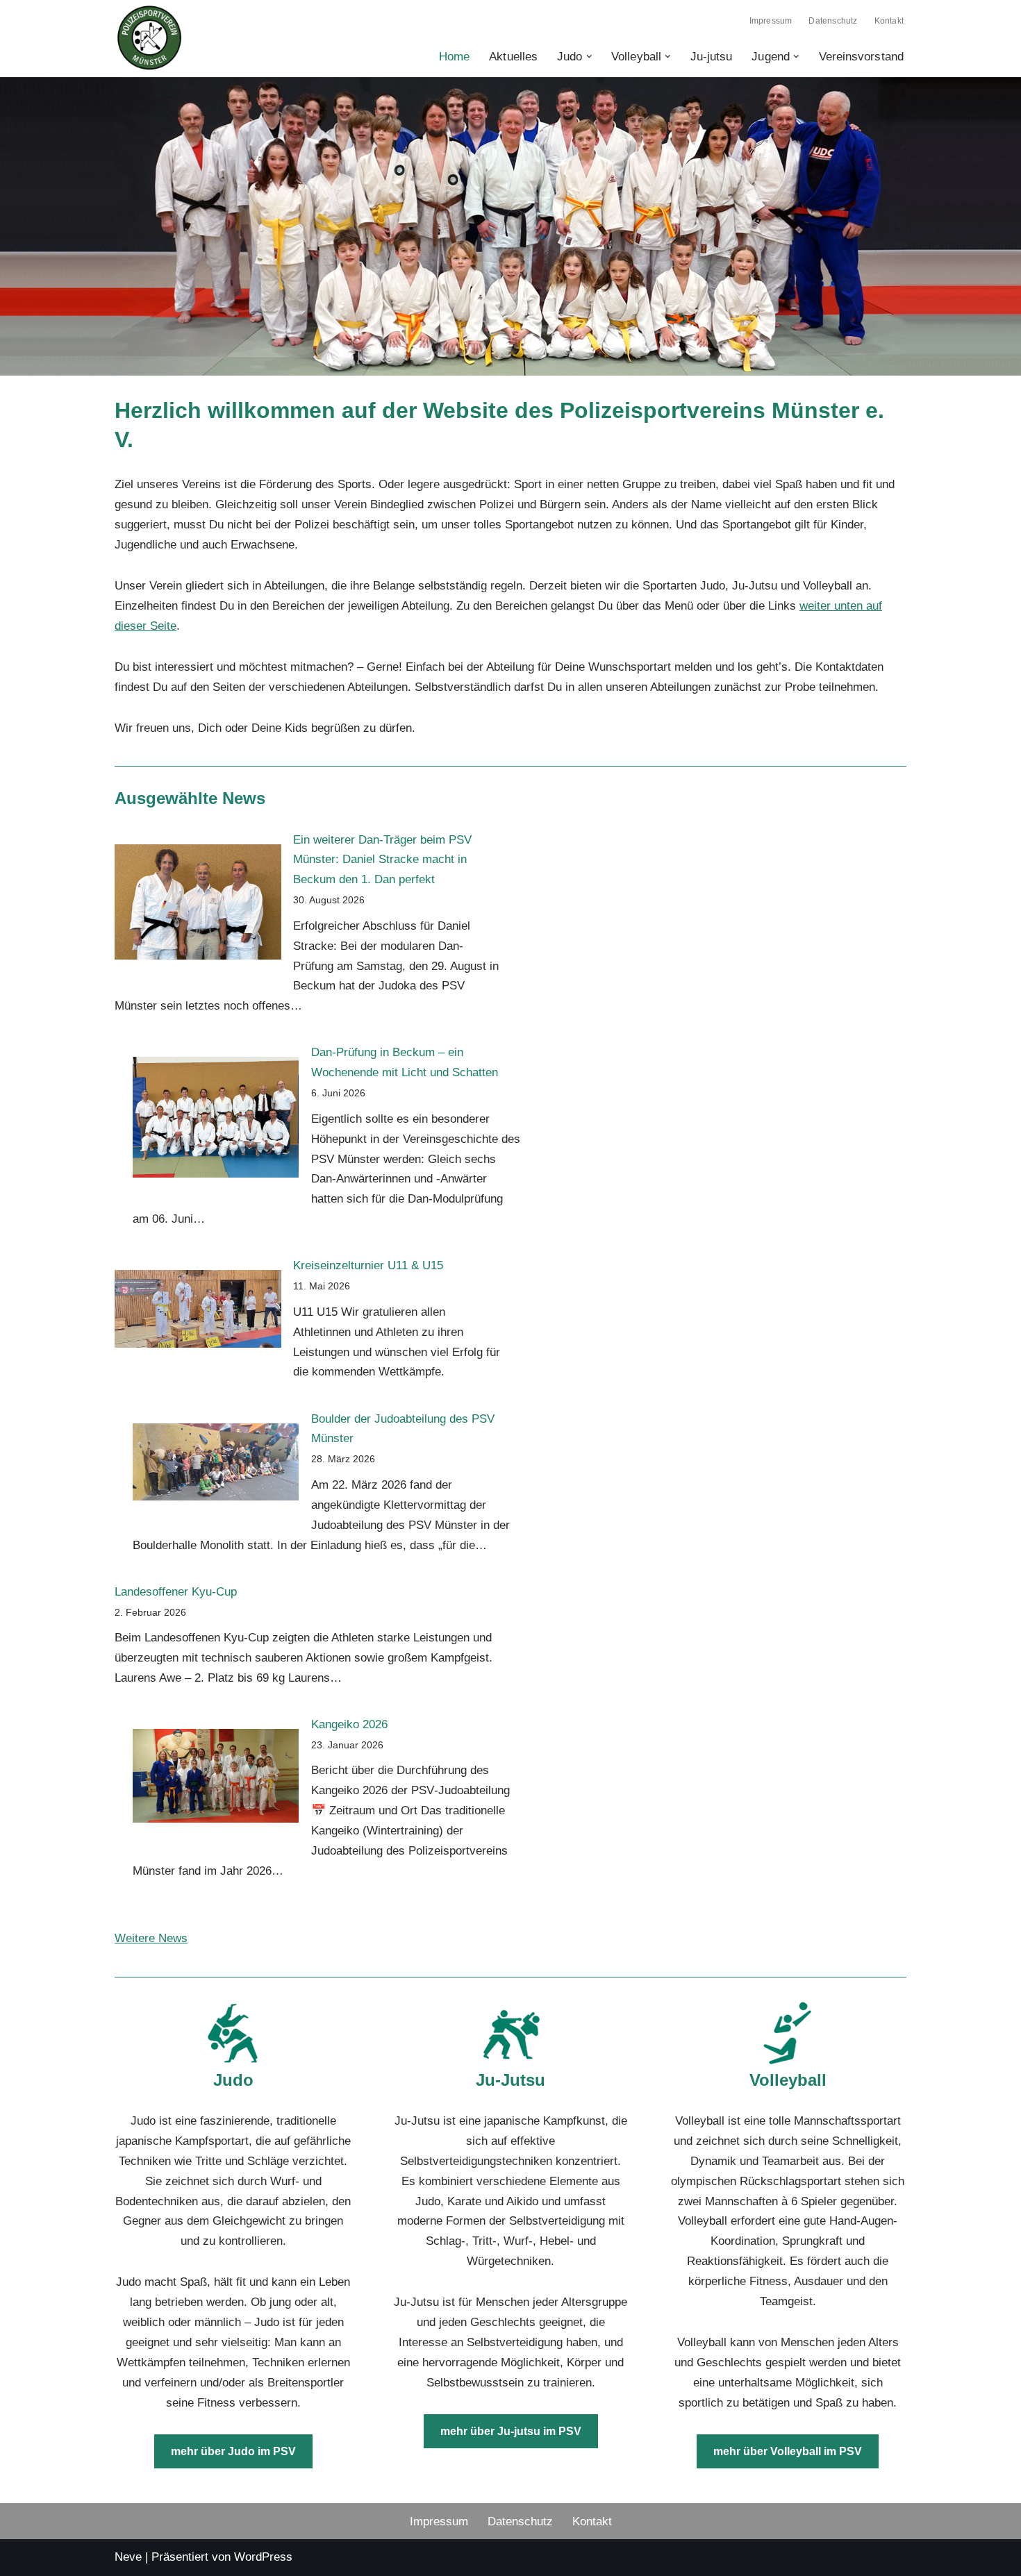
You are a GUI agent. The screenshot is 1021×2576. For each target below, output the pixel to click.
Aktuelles (513, 57)
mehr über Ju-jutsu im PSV (511, 2431)
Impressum (771, 21)
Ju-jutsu (712, 57)
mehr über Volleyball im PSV (788, 2451)
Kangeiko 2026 (349, 1724)
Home (454, 57)
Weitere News (151, 1938)
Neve (128, 2557)
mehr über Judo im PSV (233, 2451)
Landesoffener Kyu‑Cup (176, 1592)
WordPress (263, 2557)
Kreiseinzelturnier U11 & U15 (368, 1265)
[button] (589, 57)
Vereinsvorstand (862, 57)
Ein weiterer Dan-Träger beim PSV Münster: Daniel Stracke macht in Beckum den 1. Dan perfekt (382, 860)
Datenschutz (833, 21)
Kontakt (889, 21)
